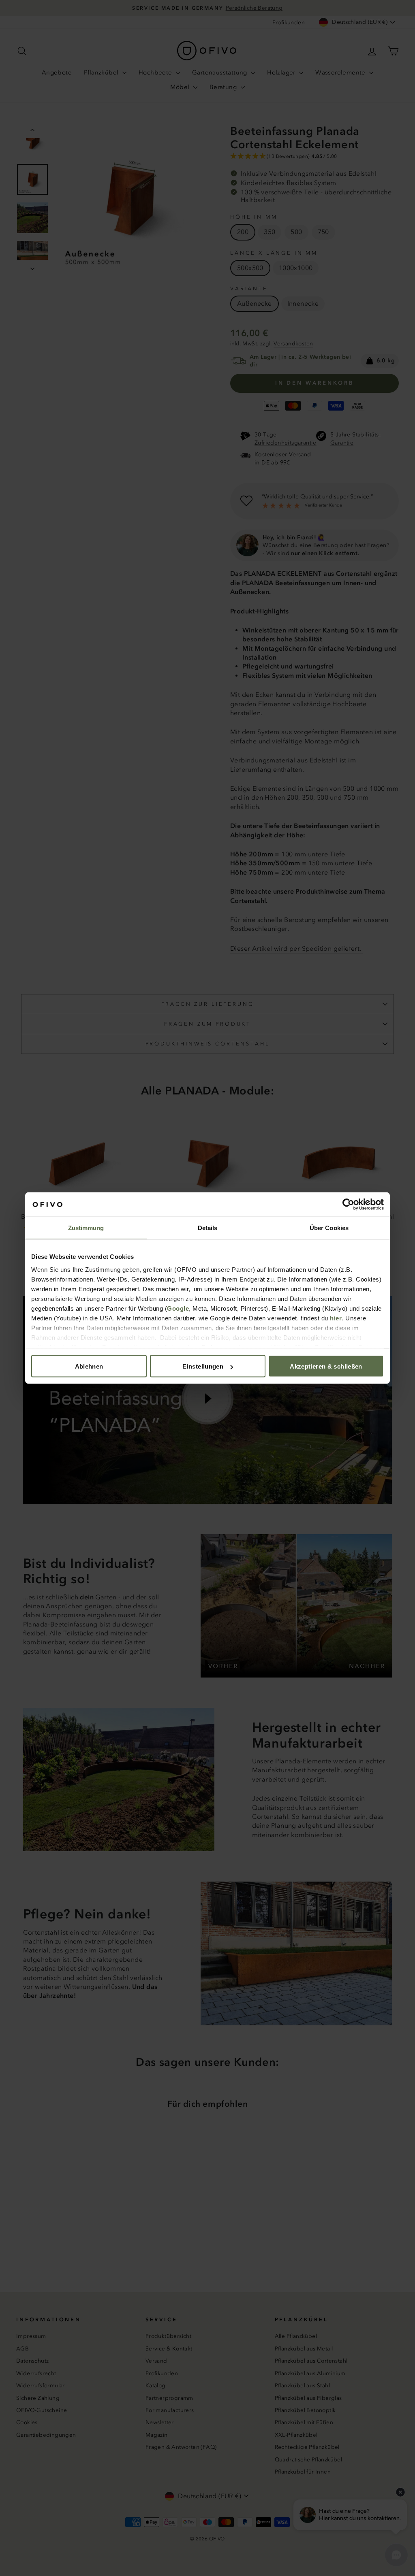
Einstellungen (203, 1366)
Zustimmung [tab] (86, 1228)
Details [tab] (208, 1228)
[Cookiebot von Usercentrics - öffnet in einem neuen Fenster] (348, 1205)
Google (178, 1308)
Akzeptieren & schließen (326, 1366)
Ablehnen (89, 1366)
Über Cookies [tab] (329, 1228)
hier (336, 1318)
